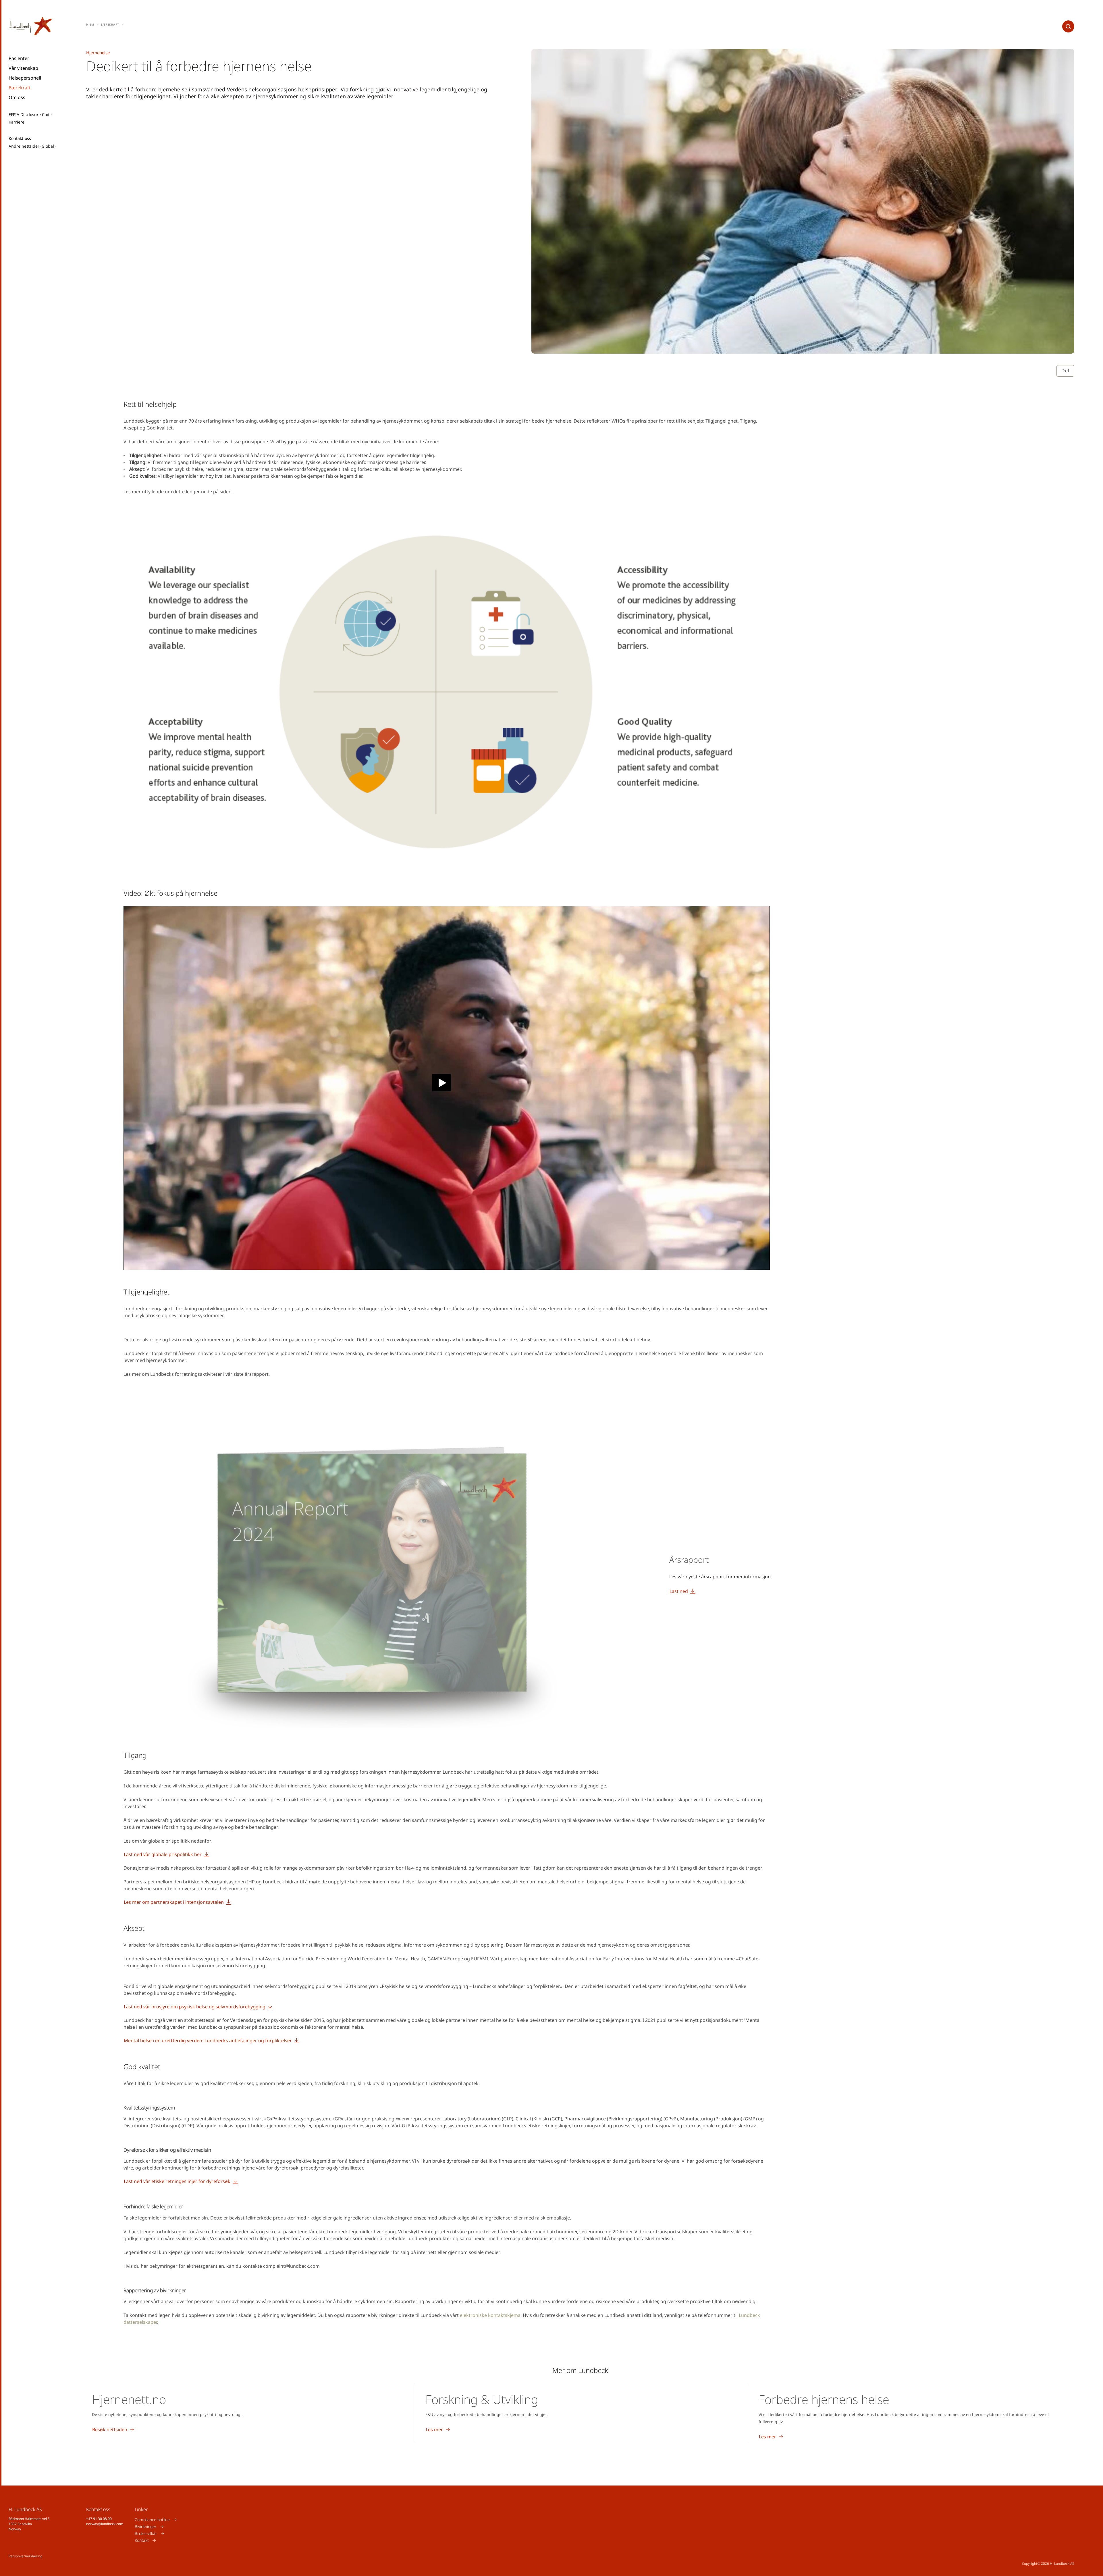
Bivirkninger (146, 2526)
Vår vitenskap (23, 68)
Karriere (17, 122)
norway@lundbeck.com (105, 2524)
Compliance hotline (152, 2520)
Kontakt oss (20, 138)
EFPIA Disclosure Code (30, 115)
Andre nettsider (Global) (32, 146)
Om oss (17, 97)
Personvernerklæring (25, 2556)
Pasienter (19, 58)
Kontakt (142, 2540)
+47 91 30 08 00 (99, 2519)
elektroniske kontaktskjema (490, 2315)
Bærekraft (20, 88)
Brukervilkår (146, 2533)
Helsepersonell (25, 78)
